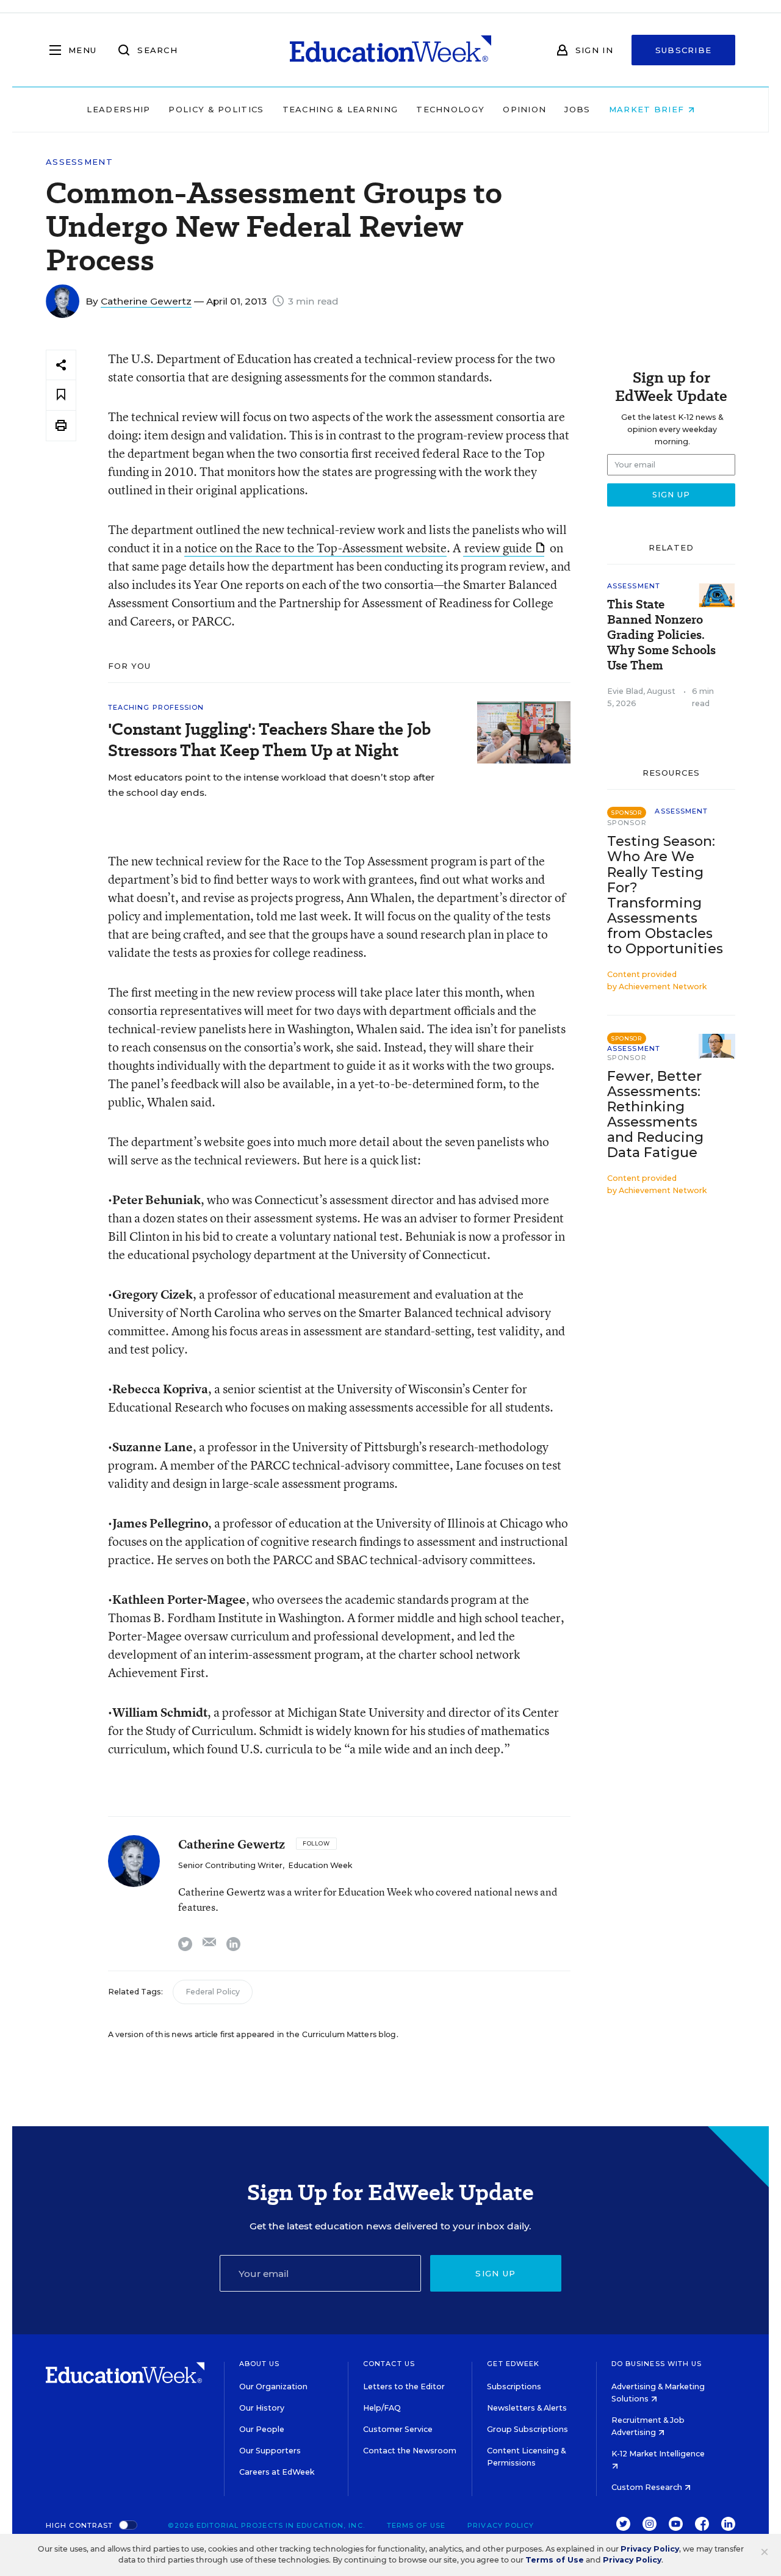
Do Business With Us (657, 2364)
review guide (498, 548)
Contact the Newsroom (410, 2451)
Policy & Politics (216, 109)
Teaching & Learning (340, 109)
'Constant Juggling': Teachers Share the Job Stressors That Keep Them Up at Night (269, 740)
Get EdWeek (513, 2364)
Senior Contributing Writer (230, 1865)
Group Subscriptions (527, 2429)
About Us (260, 2364)
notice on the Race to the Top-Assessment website (315, 548)
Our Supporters (270, 2451)
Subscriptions (514, 2387)
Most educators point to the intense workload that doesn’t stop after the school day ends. (271, 785)
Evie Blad (625, 691)
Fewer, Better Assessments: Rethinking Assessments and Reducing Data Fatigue (655, 1114)
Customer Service (398, 2429)
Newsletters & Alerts (527, 2408)
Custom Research (648, 2487)
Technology (450, 109)
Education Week (320, 1865)
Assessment (79, 162)
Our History (262, 2408)
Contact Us (389, 2364)
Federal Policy (213, 1992)
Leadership (118, 109)
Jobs (577, 109)
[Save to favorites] (61, 395)
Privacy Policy (501, 2525)
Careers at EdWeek (277, 2472)
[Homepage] (390, 50)
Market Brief (648, 109)
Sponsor (627, 823)
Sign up (495, 2273)
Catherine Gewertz (146, 301)
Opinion (524, 109)
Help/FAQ (382, 2408)
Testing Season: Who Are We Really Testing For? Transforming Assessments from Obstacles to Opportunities (665, 895)
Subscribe (684, 50)
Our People (262, 2429)
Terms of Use (416, 2525)
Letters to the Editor (404, 2387)
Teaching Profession (156, 707)
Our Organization (273, 2387)
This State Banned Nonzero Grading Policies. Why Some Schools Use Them (661, 635)
